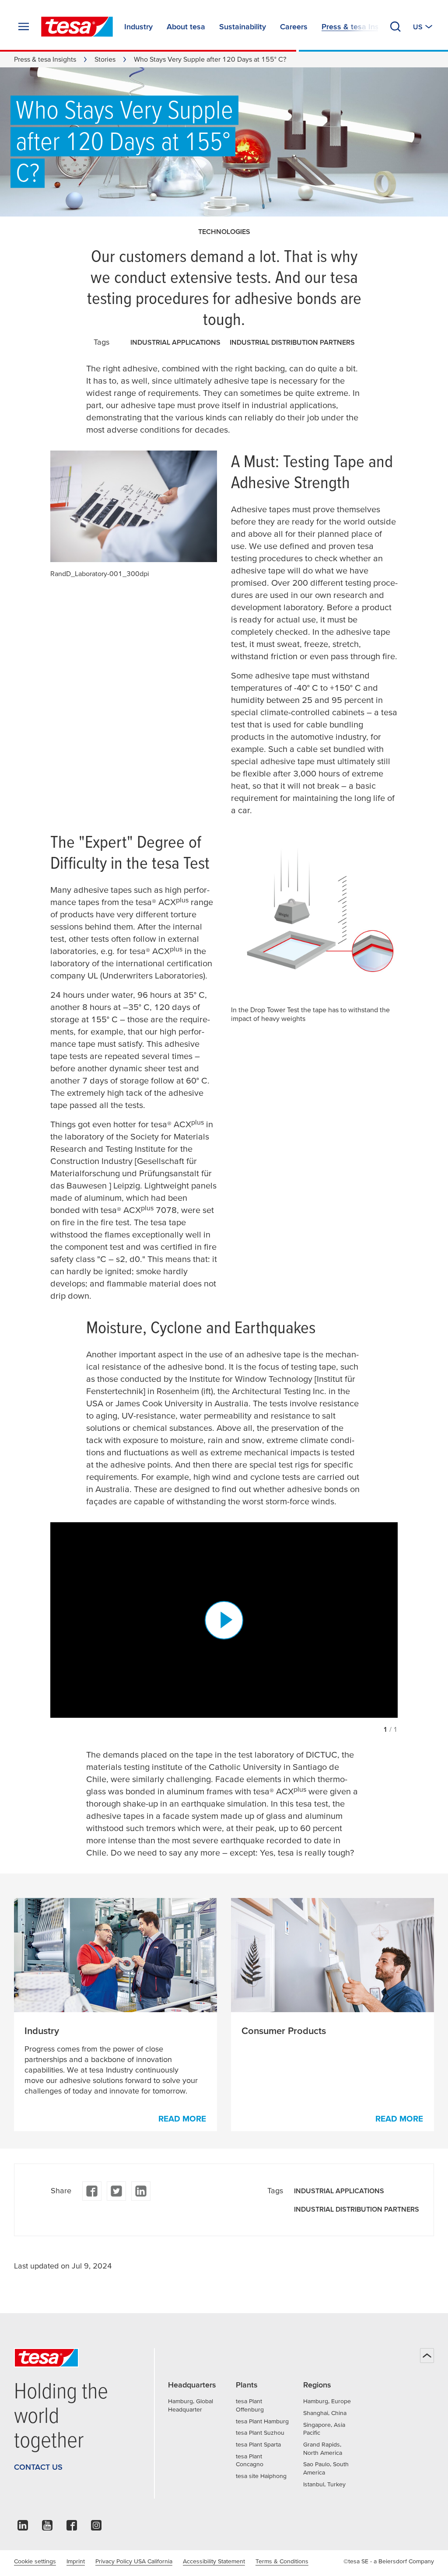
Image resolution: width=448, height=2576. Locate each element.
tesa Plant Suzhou (260, 2433)
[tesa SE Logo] (77, 27)
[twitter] (116, 2191)
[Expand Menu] (24, 27)
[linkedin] (141, 2191)
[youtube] (47, 2528)
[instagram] (96, 2528)
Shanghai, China (325, 2413)
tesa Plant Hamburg (262, 2421)
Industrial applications (175, 342)
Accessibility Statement (214, 2561)
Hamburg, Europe (327, 2401)
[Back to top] (427, 2356)
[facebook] (92, 2191)
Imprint (76, 2561)
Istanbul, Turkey (324, 2484)
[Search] (395, 27)
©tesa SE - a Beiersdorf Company (389, 2561)
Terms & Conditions (282, 2561)
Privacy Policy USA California (134, 2561)
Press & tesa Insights (45, 59)
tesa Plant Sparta (258, 2444)
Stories (105, 59)
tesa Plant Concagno (250, 2460)
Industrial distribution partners (292, 342)
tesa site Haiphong (261, 2476)
